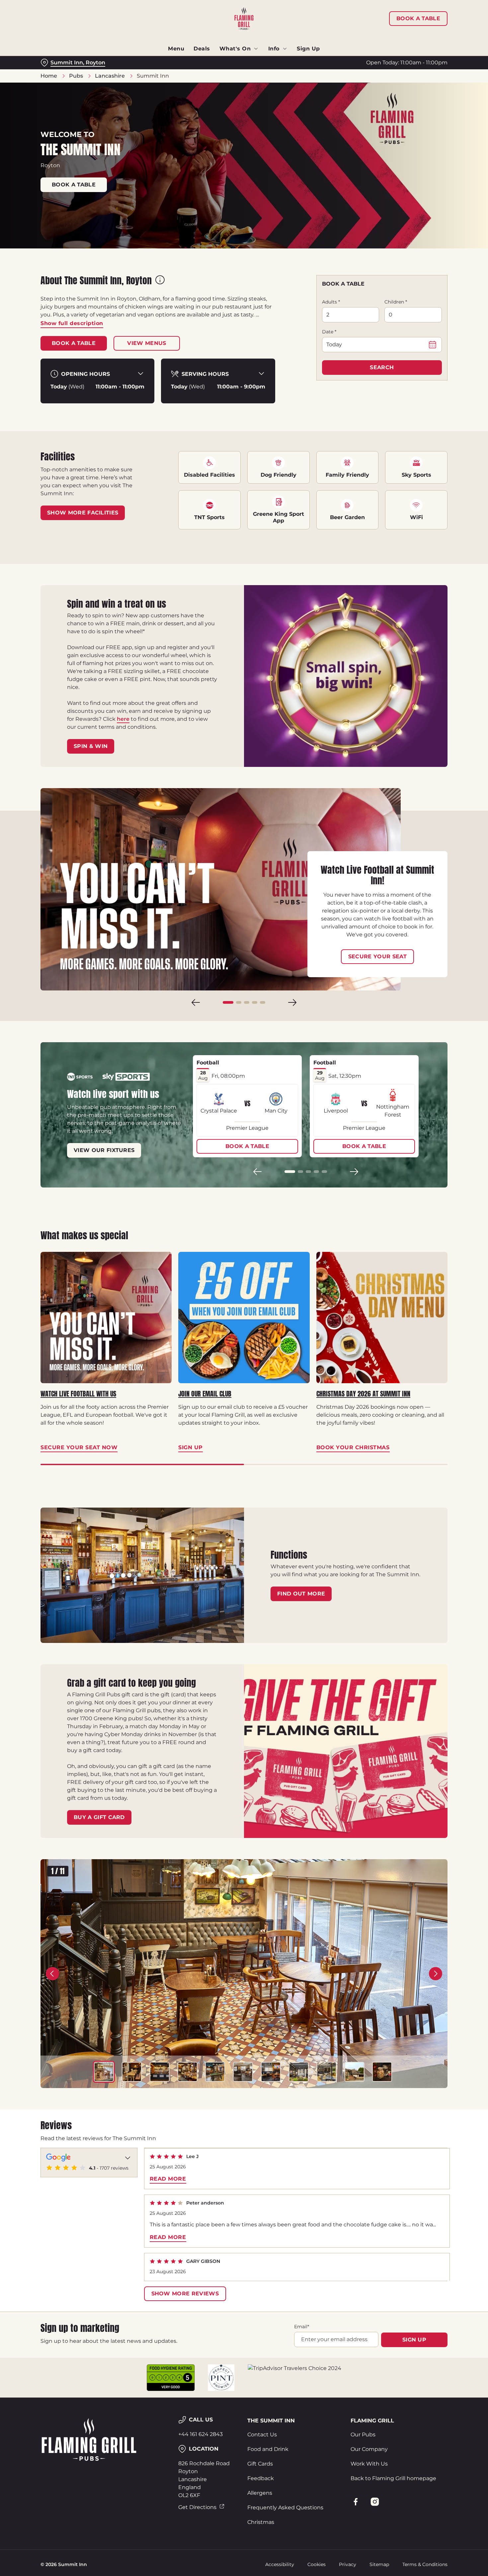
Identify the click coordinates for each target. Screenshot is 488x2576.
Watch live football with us (78, 1394)
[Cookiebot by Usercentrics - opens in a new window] (43, 70)
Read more (168, 2179)
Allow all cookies (433, 17)
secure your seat (377, 956)
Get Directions (197, 2507)
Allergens (260, 2493)
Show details (346, 70)
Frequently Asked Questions (285, 2508)
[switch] (191, 70)
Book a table (74, 185)
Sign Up (244, 1317)
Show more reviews (185, 2294)
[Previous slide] (196, 1002)
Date (329, 332)
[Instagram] (375, 2502)
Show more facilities (83, 513)
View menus (147, 343)
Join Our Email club (205, 1394)
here (123, 719)
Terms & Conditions (425, 2564)
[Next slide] (292, 1002)
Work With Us (369, 2464)
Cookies (317, 2564)
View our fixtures (104, 1150)
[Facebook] (356, 2502)
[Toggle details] (128, 2157)
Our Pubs (363, 2435)
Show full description (72, 323)
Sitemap (379, 2564)
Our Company (369, 2449)
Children (396, 302)
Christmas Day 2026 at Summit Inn (363, 1394)
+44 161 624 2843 (201, 2434)
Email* (302, 2327)
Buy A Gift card (99, 1817)
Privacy (348, 2564)
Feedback (261, 2478)
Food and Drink (268, 2449)
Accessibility (280, 2564)
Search (382, 367)
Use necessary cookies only (433, 39)
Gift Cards (260, 2464)
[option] (104, 2072)
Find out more (301, 1594)
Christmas (261, 2522)
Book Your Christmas (382, 1317)
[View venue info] (160, 282)
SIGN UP (414, 2340)
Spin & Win (91, 746)
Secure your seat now (106, 1317)
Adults (331, 302)
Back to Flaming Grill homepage (393, 2478)
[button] (228, 1002)
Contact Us (262, 2435)
